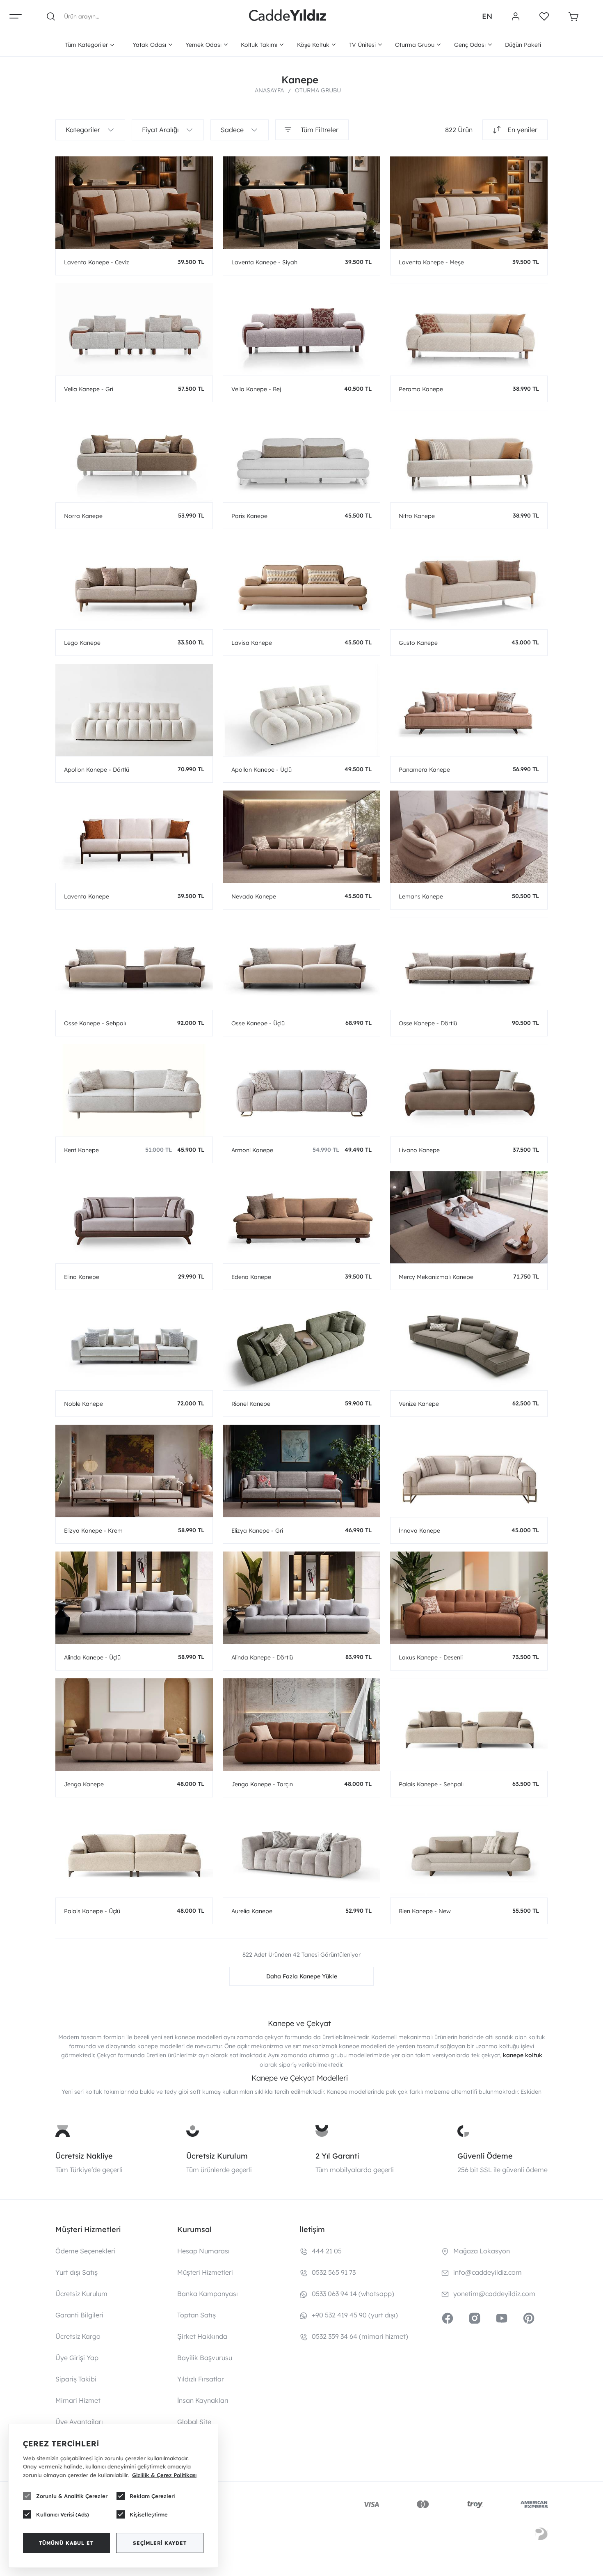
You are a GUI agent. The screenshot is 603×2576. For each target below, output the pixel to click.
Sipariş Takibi (76, 2379)
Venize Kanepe (419, 1404)
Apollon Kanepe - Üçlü (262, 770)
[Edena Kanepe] (301, 1217)
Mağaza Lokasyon (482, 2251)
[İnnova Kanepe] (469, 1471)
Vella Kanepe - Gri (89, 389)
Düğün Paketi (523, 45)
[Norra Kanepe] (134, 456)
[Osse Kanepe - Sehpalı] (134, 964)
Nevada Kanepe (254, 896)
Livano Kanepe (419, 1150)
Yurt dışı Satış (77, 2272)
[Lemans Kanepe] (469, 837)
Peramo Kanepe (421, 389)
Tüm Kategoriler (86, 45)
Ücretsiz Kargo (78, 2336)
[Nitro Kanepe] (469, 456)
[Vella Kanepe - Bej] (301, 329)
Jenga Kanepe (84, 1784)
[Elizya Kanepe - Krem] (134, 1471)
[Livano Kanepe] (469, 1090)
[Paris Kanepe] (301, 456)
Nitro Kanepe (417, 516)
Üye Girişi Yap (77, 2358)
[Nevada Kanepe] (301, 837)
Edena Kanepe (251, 1277)
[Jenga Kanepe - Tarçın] (301, 1725)
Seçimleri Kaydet (160, 2543)
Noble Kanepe (83, 1404)
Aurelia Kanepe (252, 1911)
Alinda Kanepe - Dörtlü (262, 1657)
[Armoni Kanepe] (301, 1090)
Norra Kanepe (83, 516)
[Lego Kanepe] (134, 583)
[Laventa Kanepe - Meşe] (469, 203)
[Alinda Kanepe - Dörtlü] (301, 1598)
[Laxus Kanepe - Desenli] (469, 1598)
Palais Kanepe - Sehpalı (431, 1784)
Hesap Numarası (203, 2251)
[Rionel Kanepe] (301, 1344)
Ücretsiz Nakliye (84, 2156)
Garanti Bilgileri (79, 2315)
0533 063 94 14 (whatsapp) (353, 2294)
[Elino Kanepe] (134, 1217)
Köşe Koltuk (313, 45)
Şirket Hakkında (202, 2336)
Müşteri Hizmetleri (205, 2272)
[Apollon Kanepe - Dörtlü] (134, 710)
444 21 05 (327, 2251)
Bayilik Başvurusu (205, 2358)
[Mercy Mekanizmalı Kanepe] (469, 1217)
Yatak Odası (149, 45)
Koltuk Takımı (259, 45)
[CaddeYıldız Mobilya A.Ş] (288, 16)
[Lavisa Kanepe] (301, 583)
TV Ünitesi (362, 45)
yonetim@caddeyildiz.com (494, 2294)
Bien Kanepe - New (425, 1911)
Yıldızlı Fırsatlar (201, 2379)
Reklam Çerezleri (152, 2496)
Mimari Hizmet (78, 2400)
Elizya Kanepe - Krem (93, 1531)
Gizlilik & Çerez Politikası (164, 2475)
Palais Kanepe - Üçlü (92, 1911)
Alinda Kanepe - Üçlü (92, 1657)
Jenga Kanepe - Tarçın (262, 1784)
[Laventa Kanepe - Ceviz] (134, 203)
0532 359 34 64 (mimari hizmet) (360, 2336)
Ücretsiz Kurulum (217, 2156)
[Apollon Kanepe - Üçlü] (301, 710)
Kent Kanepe (81, 1150)
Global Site (194, 2422)
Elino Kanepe (82, 1277)
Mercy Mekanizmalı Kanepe (436, 1277)
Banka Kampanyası (208, 2294)
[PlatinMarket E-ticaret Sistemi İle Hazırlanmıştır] (541, 2535)
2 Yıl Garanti (337, 2156)
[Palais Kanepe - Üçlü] (134, 1851)
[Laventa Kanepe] (134, 837)
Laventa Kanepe (87, 896)
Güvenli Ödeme (485, 2156)
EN (487, 16)
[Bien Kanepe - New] (469, 1851)
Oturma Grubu (415, 45)
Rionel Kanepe (251, 1404)
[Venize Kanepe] (469, 1344)
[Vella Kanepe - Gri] (134, 329)
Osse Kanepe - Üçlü (258, 1023)
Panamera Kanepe (424, 770)
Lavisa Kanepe (252, 643)
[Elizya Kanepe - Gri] (301, 1471)
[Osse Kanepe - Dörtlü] (469, 964)
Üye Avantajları (79, 2422)
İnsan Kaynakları (203, 2400)
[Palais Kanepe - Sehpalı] (469, 1725)
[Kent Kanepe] (134, 1090)
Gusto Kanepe (418, 643)
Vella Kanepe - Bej (256, 389)
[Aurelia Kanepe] (301, 1851)
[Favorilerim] (544, 16)
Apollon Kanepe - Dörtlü (97, 770)
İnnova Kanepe (419, 1531)
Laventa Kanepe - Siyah (264, 262)
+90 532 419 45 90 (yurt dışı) (355, 2315)
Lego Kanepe (82, 643)
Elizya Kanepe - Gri (257, 1531)
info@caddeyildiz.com (488, 2272)
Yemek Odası (203, 45)
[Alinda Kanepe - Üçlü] (134, 1598)
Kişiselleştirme (149, 2514)
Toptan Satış (196, 2315)
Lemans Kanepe (421, 896)
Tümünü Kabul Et (66, 2543)
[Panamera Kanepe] (469, 710)
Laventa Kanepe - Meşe (431, 262)
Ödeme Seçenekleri (85, 2251)
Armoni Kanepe (252, 1150)
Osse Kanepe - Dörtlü (428, 1023)
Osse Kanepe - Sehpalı (95, 1023)
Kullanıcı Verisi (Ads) (63, 2514)
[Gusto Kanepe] (469, 583)
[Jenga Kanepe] (134, 1725)
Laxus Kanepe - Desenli (431, 1657)
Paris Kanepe (249, 516)
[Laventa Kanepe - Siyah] (301, 203)
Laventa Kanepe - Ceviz (97, 262)
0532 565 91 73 (334, 2272)
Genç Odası (470, 45)
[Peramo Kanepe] (469, 329)
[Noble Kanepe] (134, 1344)
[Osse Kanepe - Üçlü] (301, 964)
